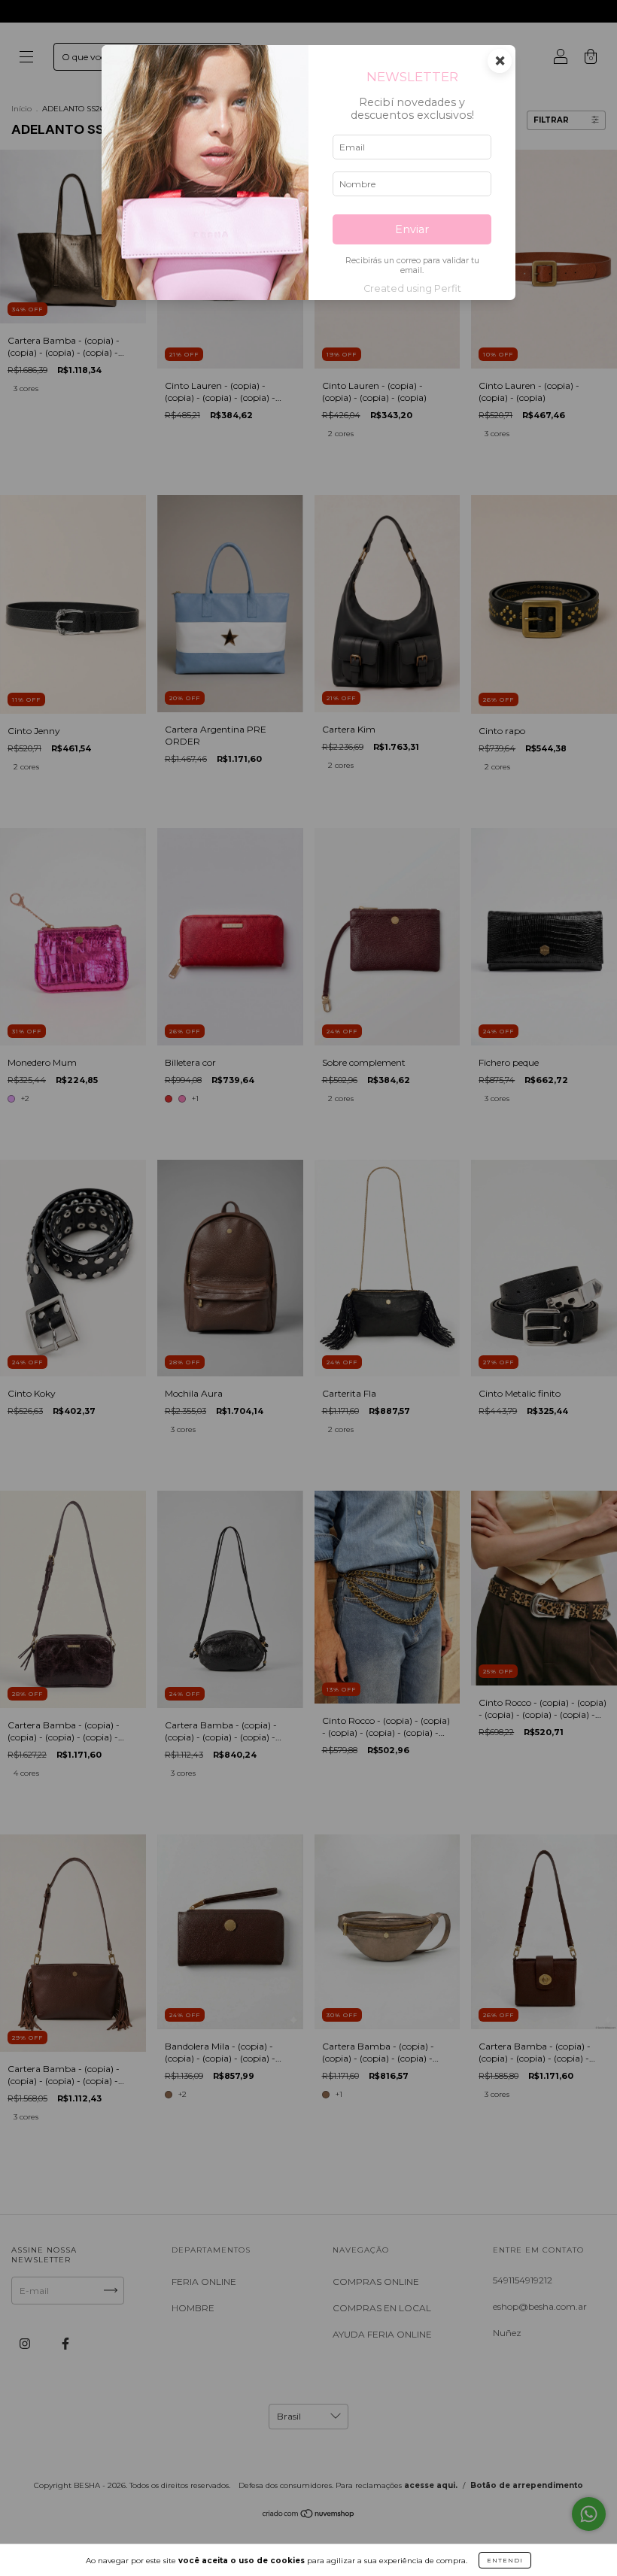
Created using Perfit (412, 288)
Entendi (505, 2560)
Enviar (412, 229)
